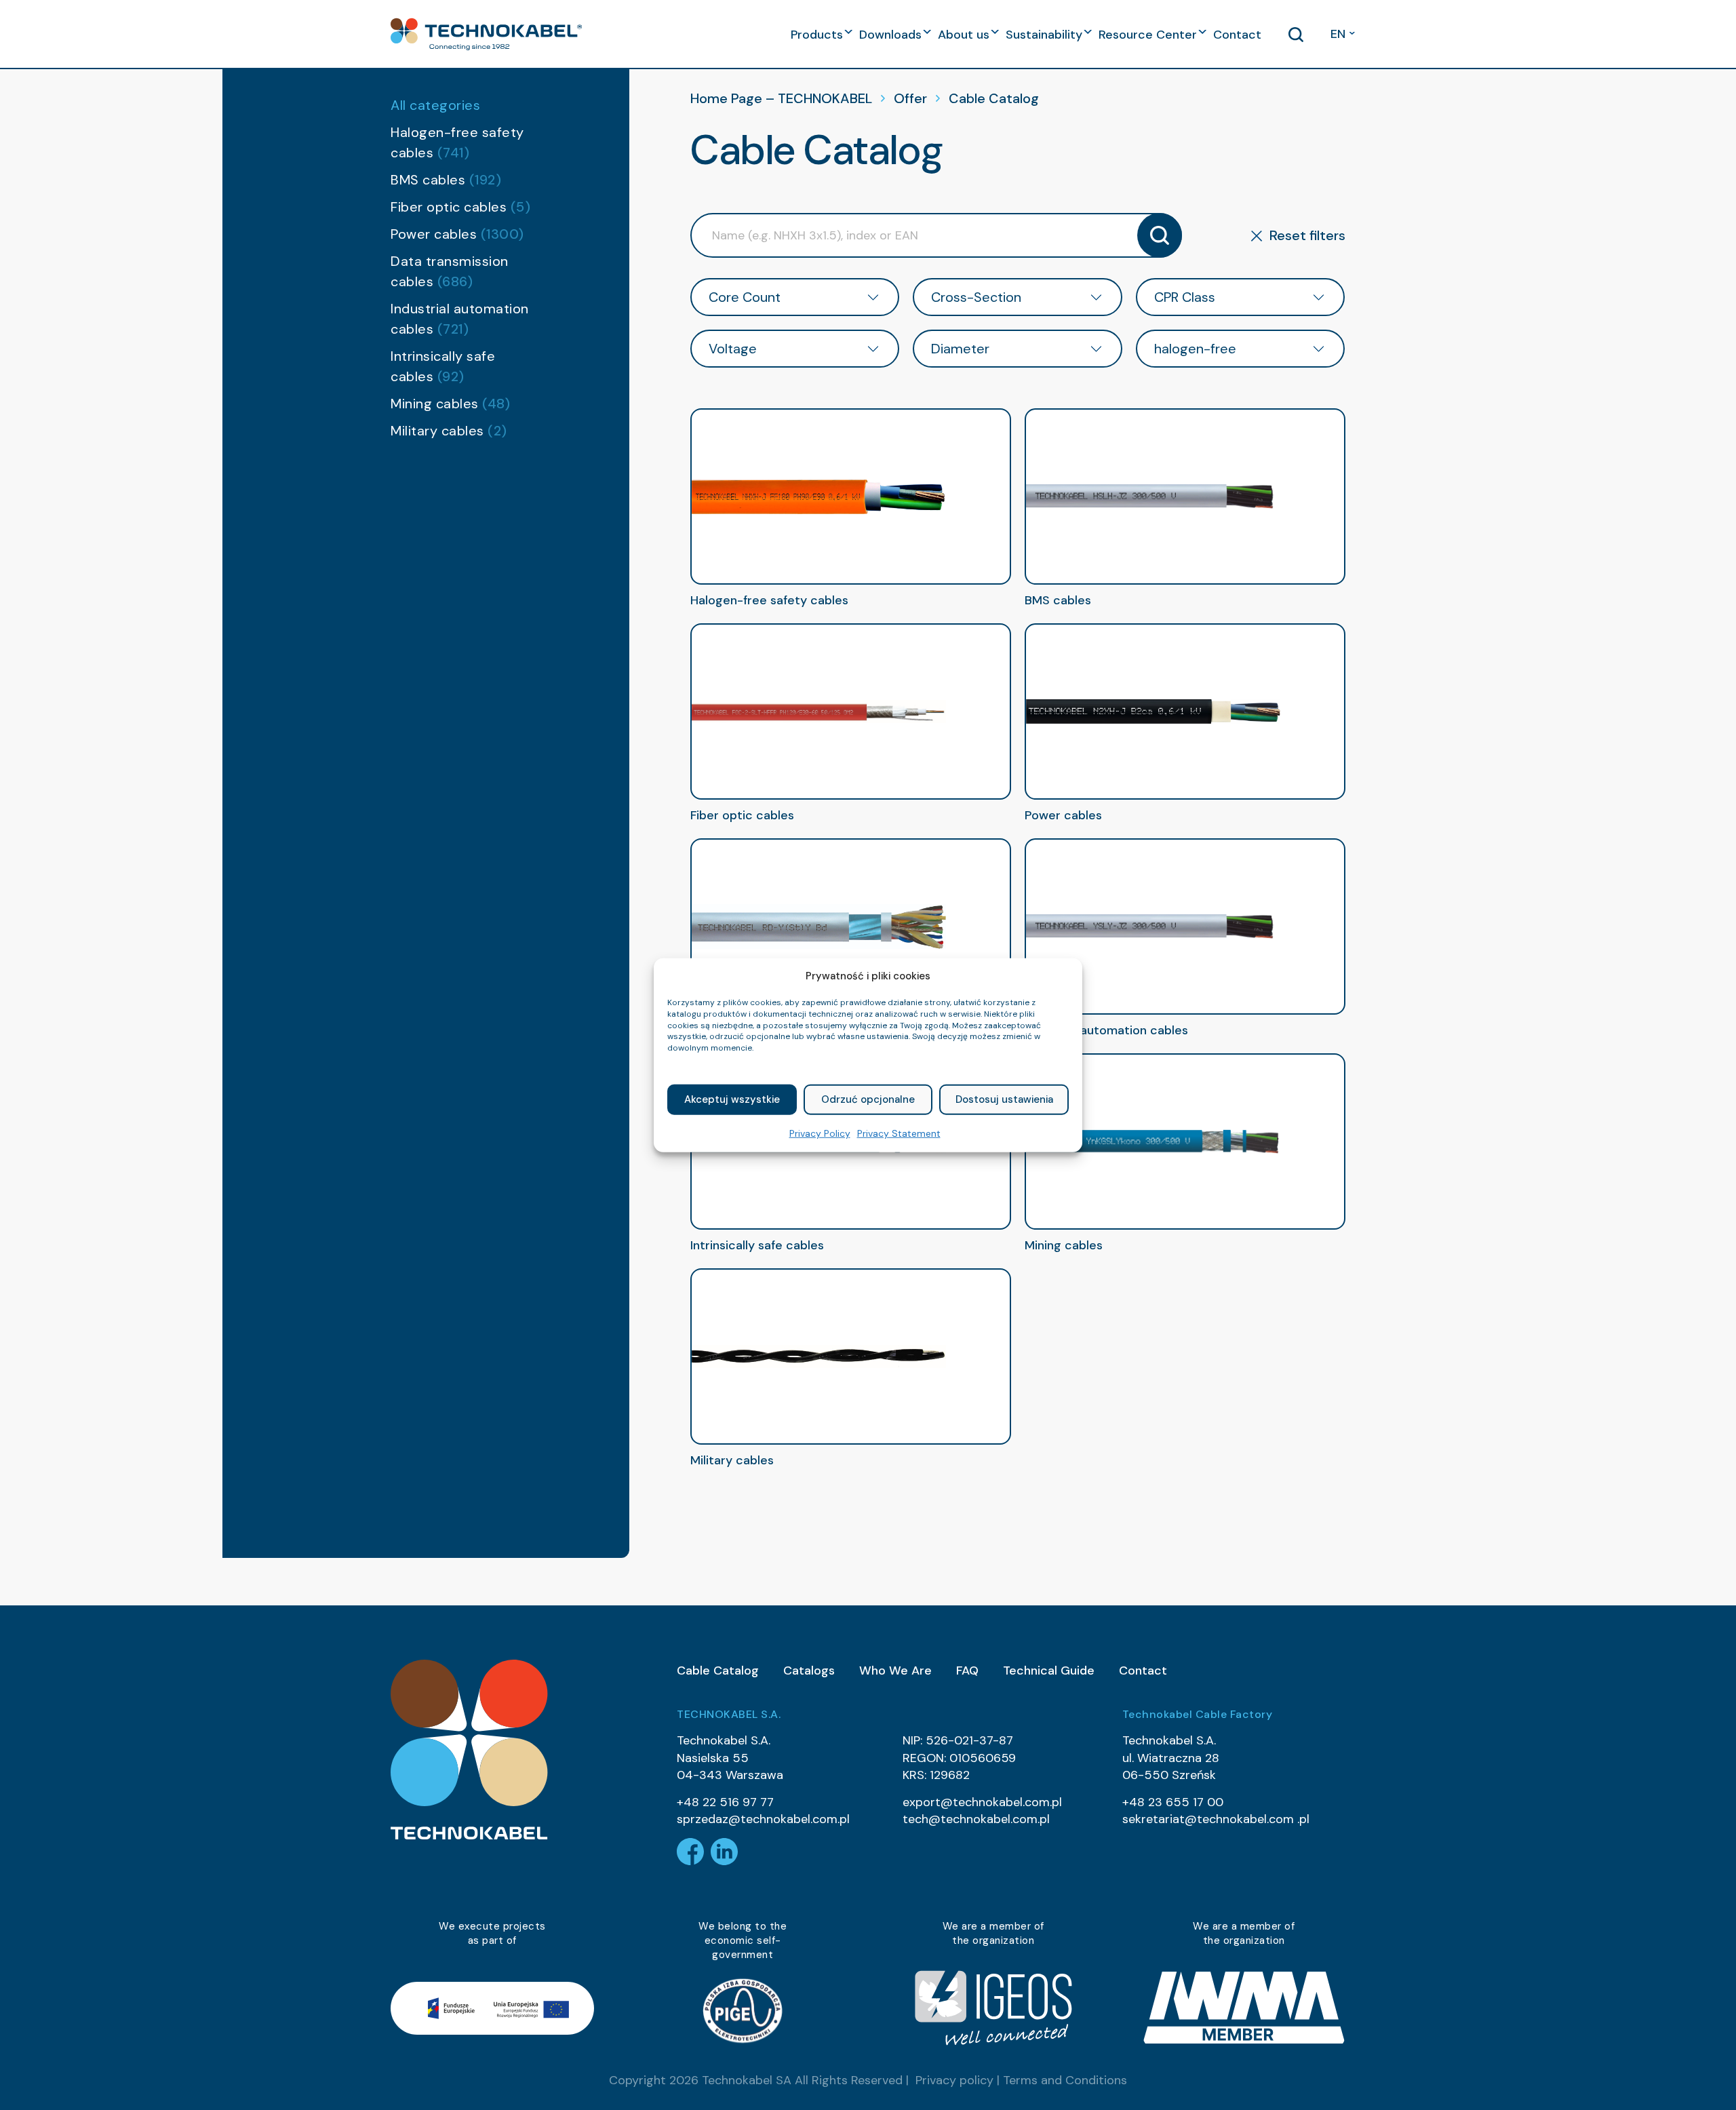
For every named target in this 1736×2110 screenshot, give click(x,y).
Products (817, 35)
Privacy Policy (820, 1133)
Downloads (890, 35)
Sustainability (1044, 35)
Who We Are (895, 1671)
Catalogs (809, 1671)
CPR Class (1185, 297)
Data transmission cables (450, 271)
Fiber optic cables (460, 207)
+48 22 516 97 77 (725, 1802)
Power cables (457, 234)
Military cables (449, 431)
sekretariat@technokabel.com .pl (1216, 1819)
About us (964, 35)
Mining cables (450, 404)
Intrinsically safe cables (443, 366)
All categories (435, 105)
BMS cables (446, 180)
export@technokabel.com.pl (982, 1802)
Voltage (733, 349)
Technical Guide (1049, 1671)
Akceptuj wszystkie (732, 1099)
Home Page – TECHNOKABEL (781, 98)
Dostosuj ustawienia (1004, 1099)
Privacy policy (954, 2080)
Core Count (745, 297)
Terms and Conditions (1065, 2080)
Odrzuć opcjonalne (868, 1099)
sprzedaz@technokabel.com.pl (763, 1819)
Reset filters (1307, 235)
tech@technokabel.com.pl (976, 1819)
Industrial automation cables (460, 319)
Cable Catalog (718, 1671)
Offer (910, 98)
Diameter (960, 349)
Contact (1237, 35)
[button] (486, 34)
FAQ (967, 1671)
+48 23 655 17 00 (1173, 1802)
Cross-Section (976, 297)
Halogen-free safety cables (457, 142)
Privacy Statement (899, 1133)
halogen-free (1195, 349)
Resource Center (1148, 35)
